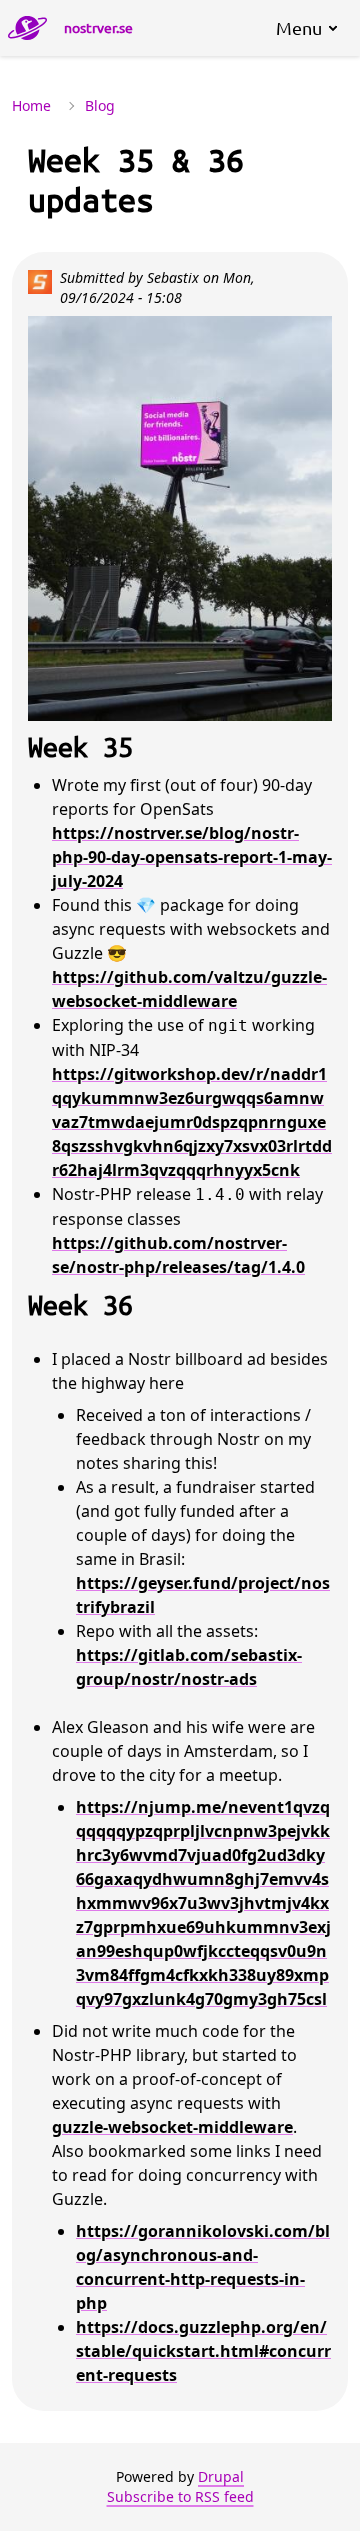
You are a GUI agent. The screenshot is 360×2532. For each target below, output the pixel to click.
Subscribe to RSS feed (180, 2496)
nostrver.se (98, 28)
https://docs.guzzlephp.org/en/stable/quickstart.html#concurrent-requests (203, 2351)
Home (31, 105)
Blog (100, 105)
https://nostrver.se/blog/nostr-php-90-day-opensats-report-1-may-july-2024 (192, 857)
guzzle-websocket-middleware (172, 2127)
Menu (299, 28)
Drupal (221, 2476)
